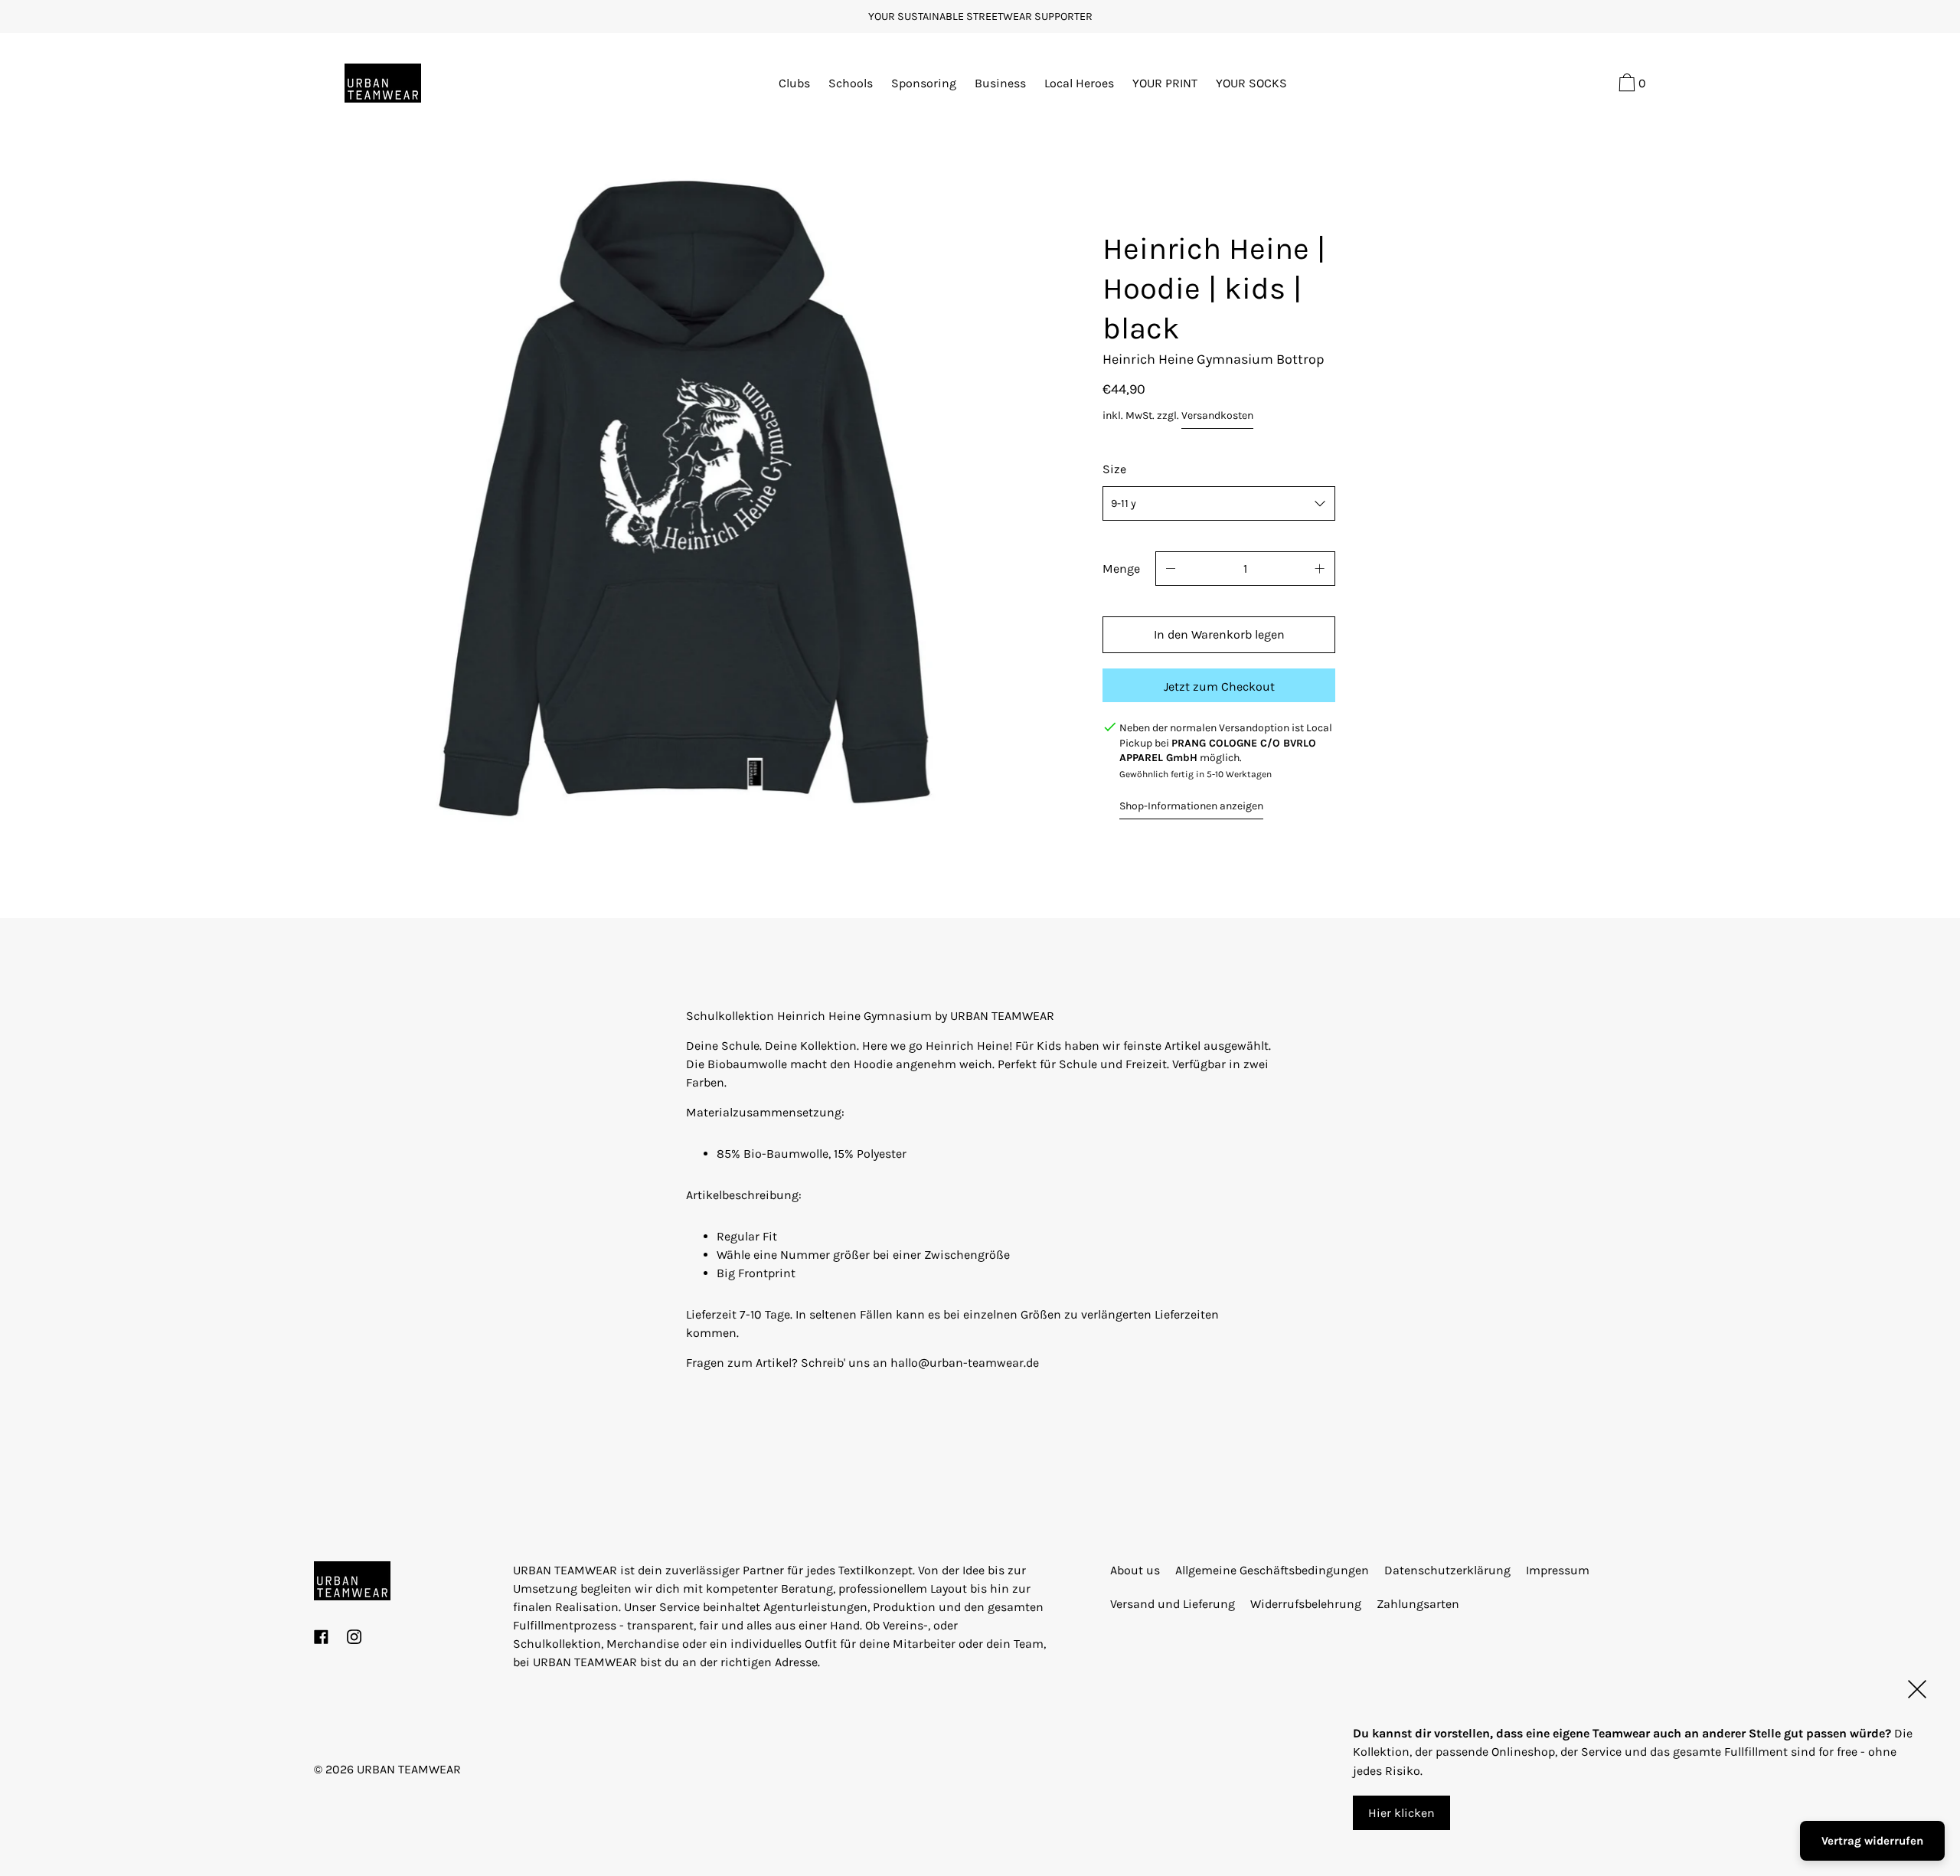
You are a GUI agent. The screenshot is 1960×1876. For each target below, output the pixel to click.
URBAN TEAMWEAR (409, 1769)
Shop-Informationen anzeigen (1191, 806)
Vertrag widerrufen (1872, 1841)
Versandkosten (1217, 415)
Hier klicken (1401, 1812)
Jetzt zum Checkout (1219, 686)
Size (1114, 469)
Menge (1121, 569)
